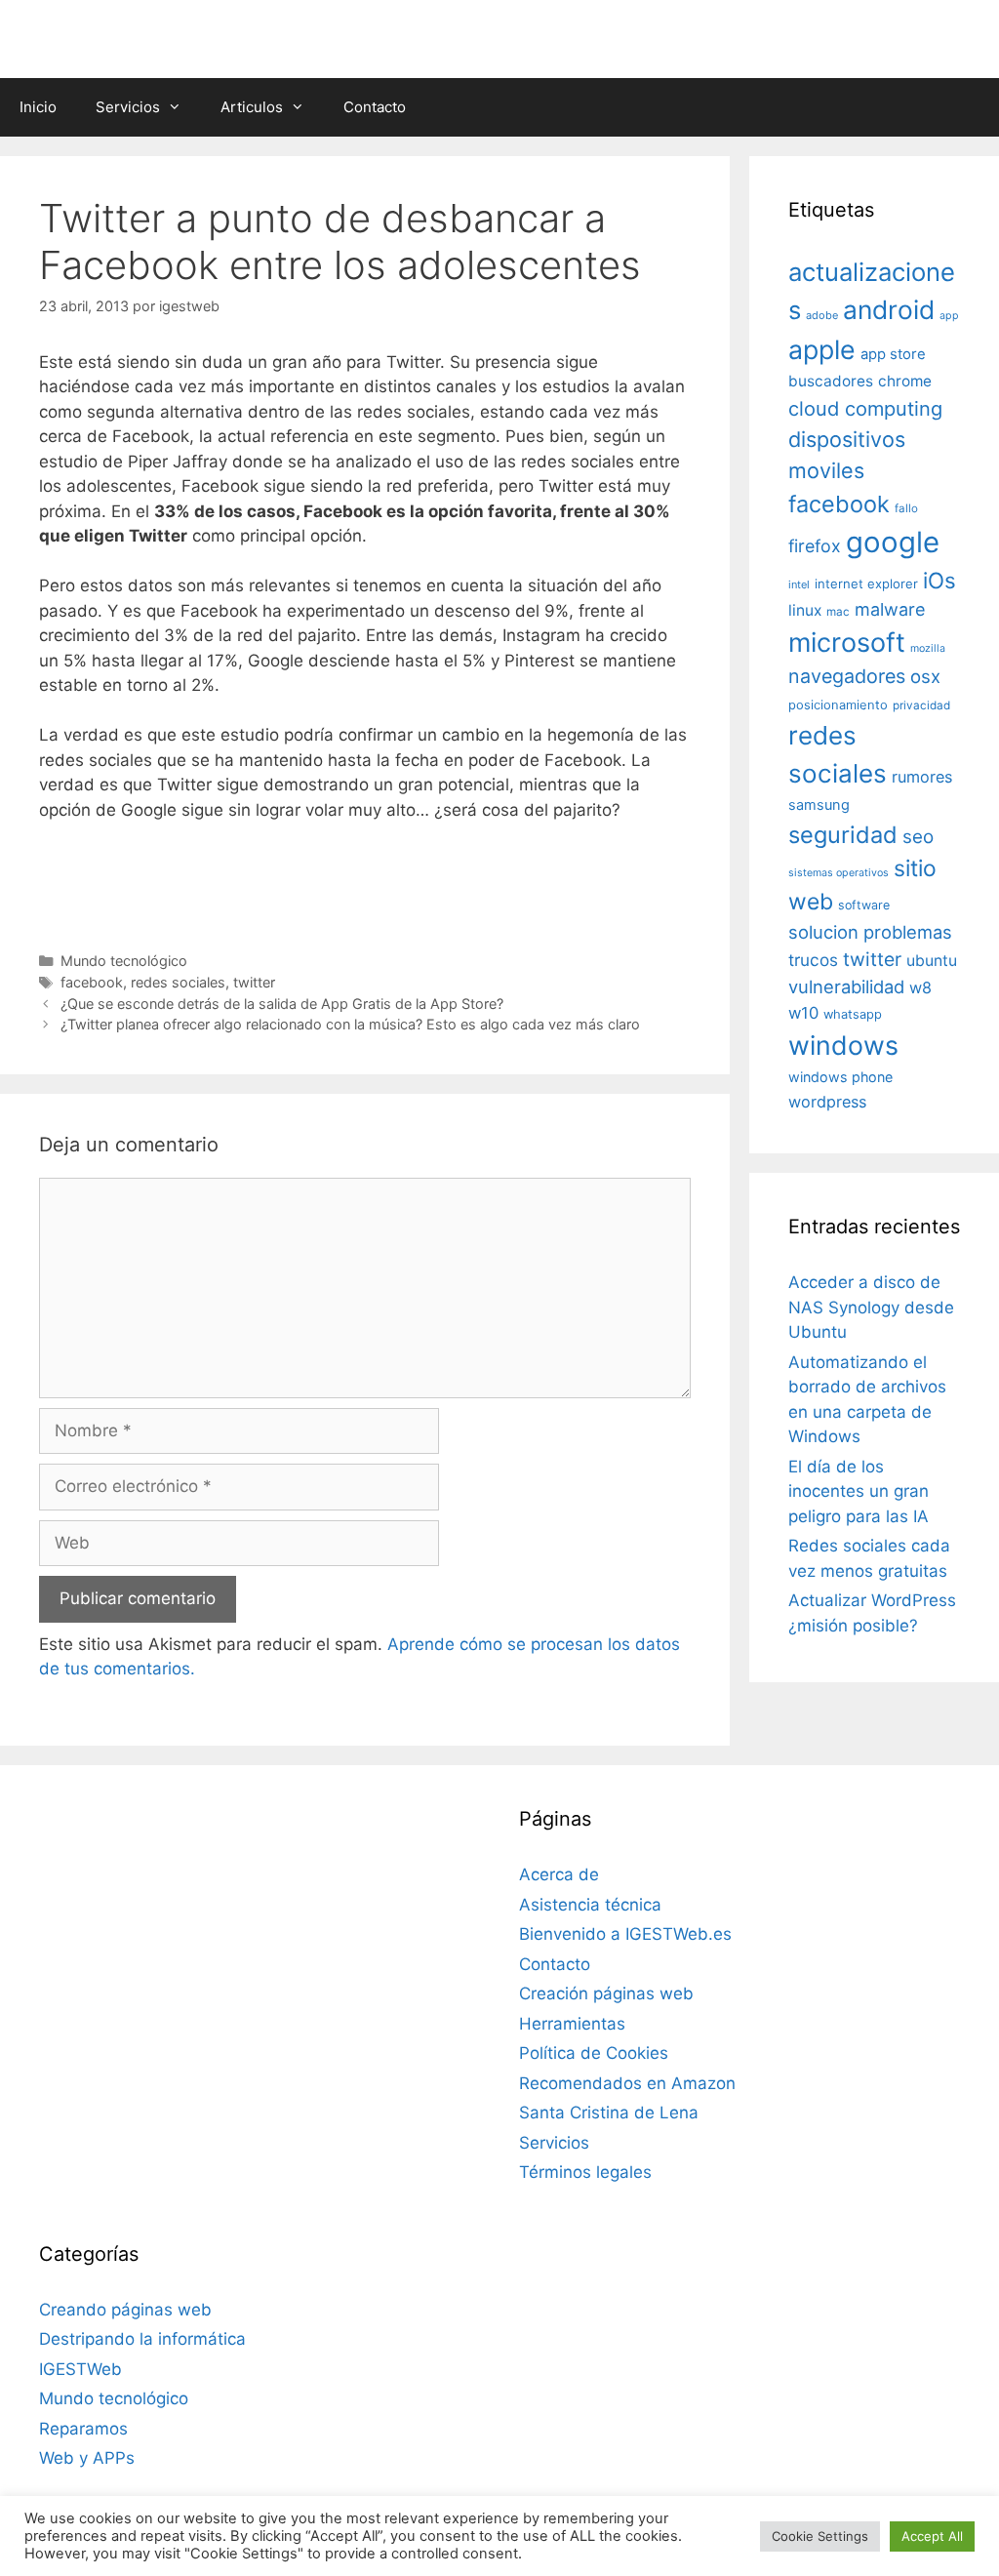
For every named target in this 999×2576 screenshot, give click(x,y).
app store (893, 354)
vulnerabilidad (846, 986)
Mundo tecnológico (124, 961)
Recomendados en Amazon (627, 2083)
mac (838, 612)
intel (799, 584)
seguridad (843, 835)
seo (918, 837)
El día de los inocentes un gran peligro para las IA (859, 1491)
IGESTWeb (80, 2369)
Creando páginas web (125, 2310)
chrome (905, 381)
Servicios (128, 107)
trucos (813, 960)
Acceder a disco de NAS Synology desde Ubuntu (871, 1307)
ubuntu (932, 961)
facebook (92, 982)
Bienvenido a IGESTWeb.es (625, 1934)
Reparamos (83, 2429)
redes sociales (178, 982)
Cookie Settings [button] (820, 2536)
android (889, 309)
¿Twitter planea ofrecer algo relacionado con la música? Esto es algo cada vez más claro (350, 1024)
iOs (939, 580)
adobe (822, 315)
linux (805, 610)
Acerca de (559, 1874)
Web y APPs (87, 2458)
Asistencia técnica (590, 1905)
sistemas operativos (839, 873)
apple (822, 349)
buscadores (831, 381)
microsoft (847, 643)
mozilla (928, 648)
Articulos (252, 107)
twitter (254, 982)
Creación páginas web (606, 1993)
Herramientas (572, 2024)
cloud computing (865, 409)
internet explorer (866, 584)
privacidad (921, 705)
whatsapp (853, 1014)
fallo (906, 508)
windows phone (840, 1077)
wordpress (827, 1102)
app (949, 316)
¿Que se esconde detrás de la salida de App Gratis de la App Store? (282, 1004)
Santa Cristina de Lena (609, 2113)
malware (890, 609)
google (893, 542)
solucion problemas (870, 932)
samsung (819, 805)
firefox (815, 546)
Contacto (375, 107)
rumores (922, 777)
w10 (803, 1013)
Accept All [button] (932, 2536)
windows (843, 1045)
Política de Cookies (594, 2053)
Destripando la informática (142, 2339)
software (864, 905)
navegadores (847, 676)
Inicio (38, 107)
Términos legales (585, 2172)
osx (925, 676)
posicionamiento (838, 705)
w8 (920, 987)
